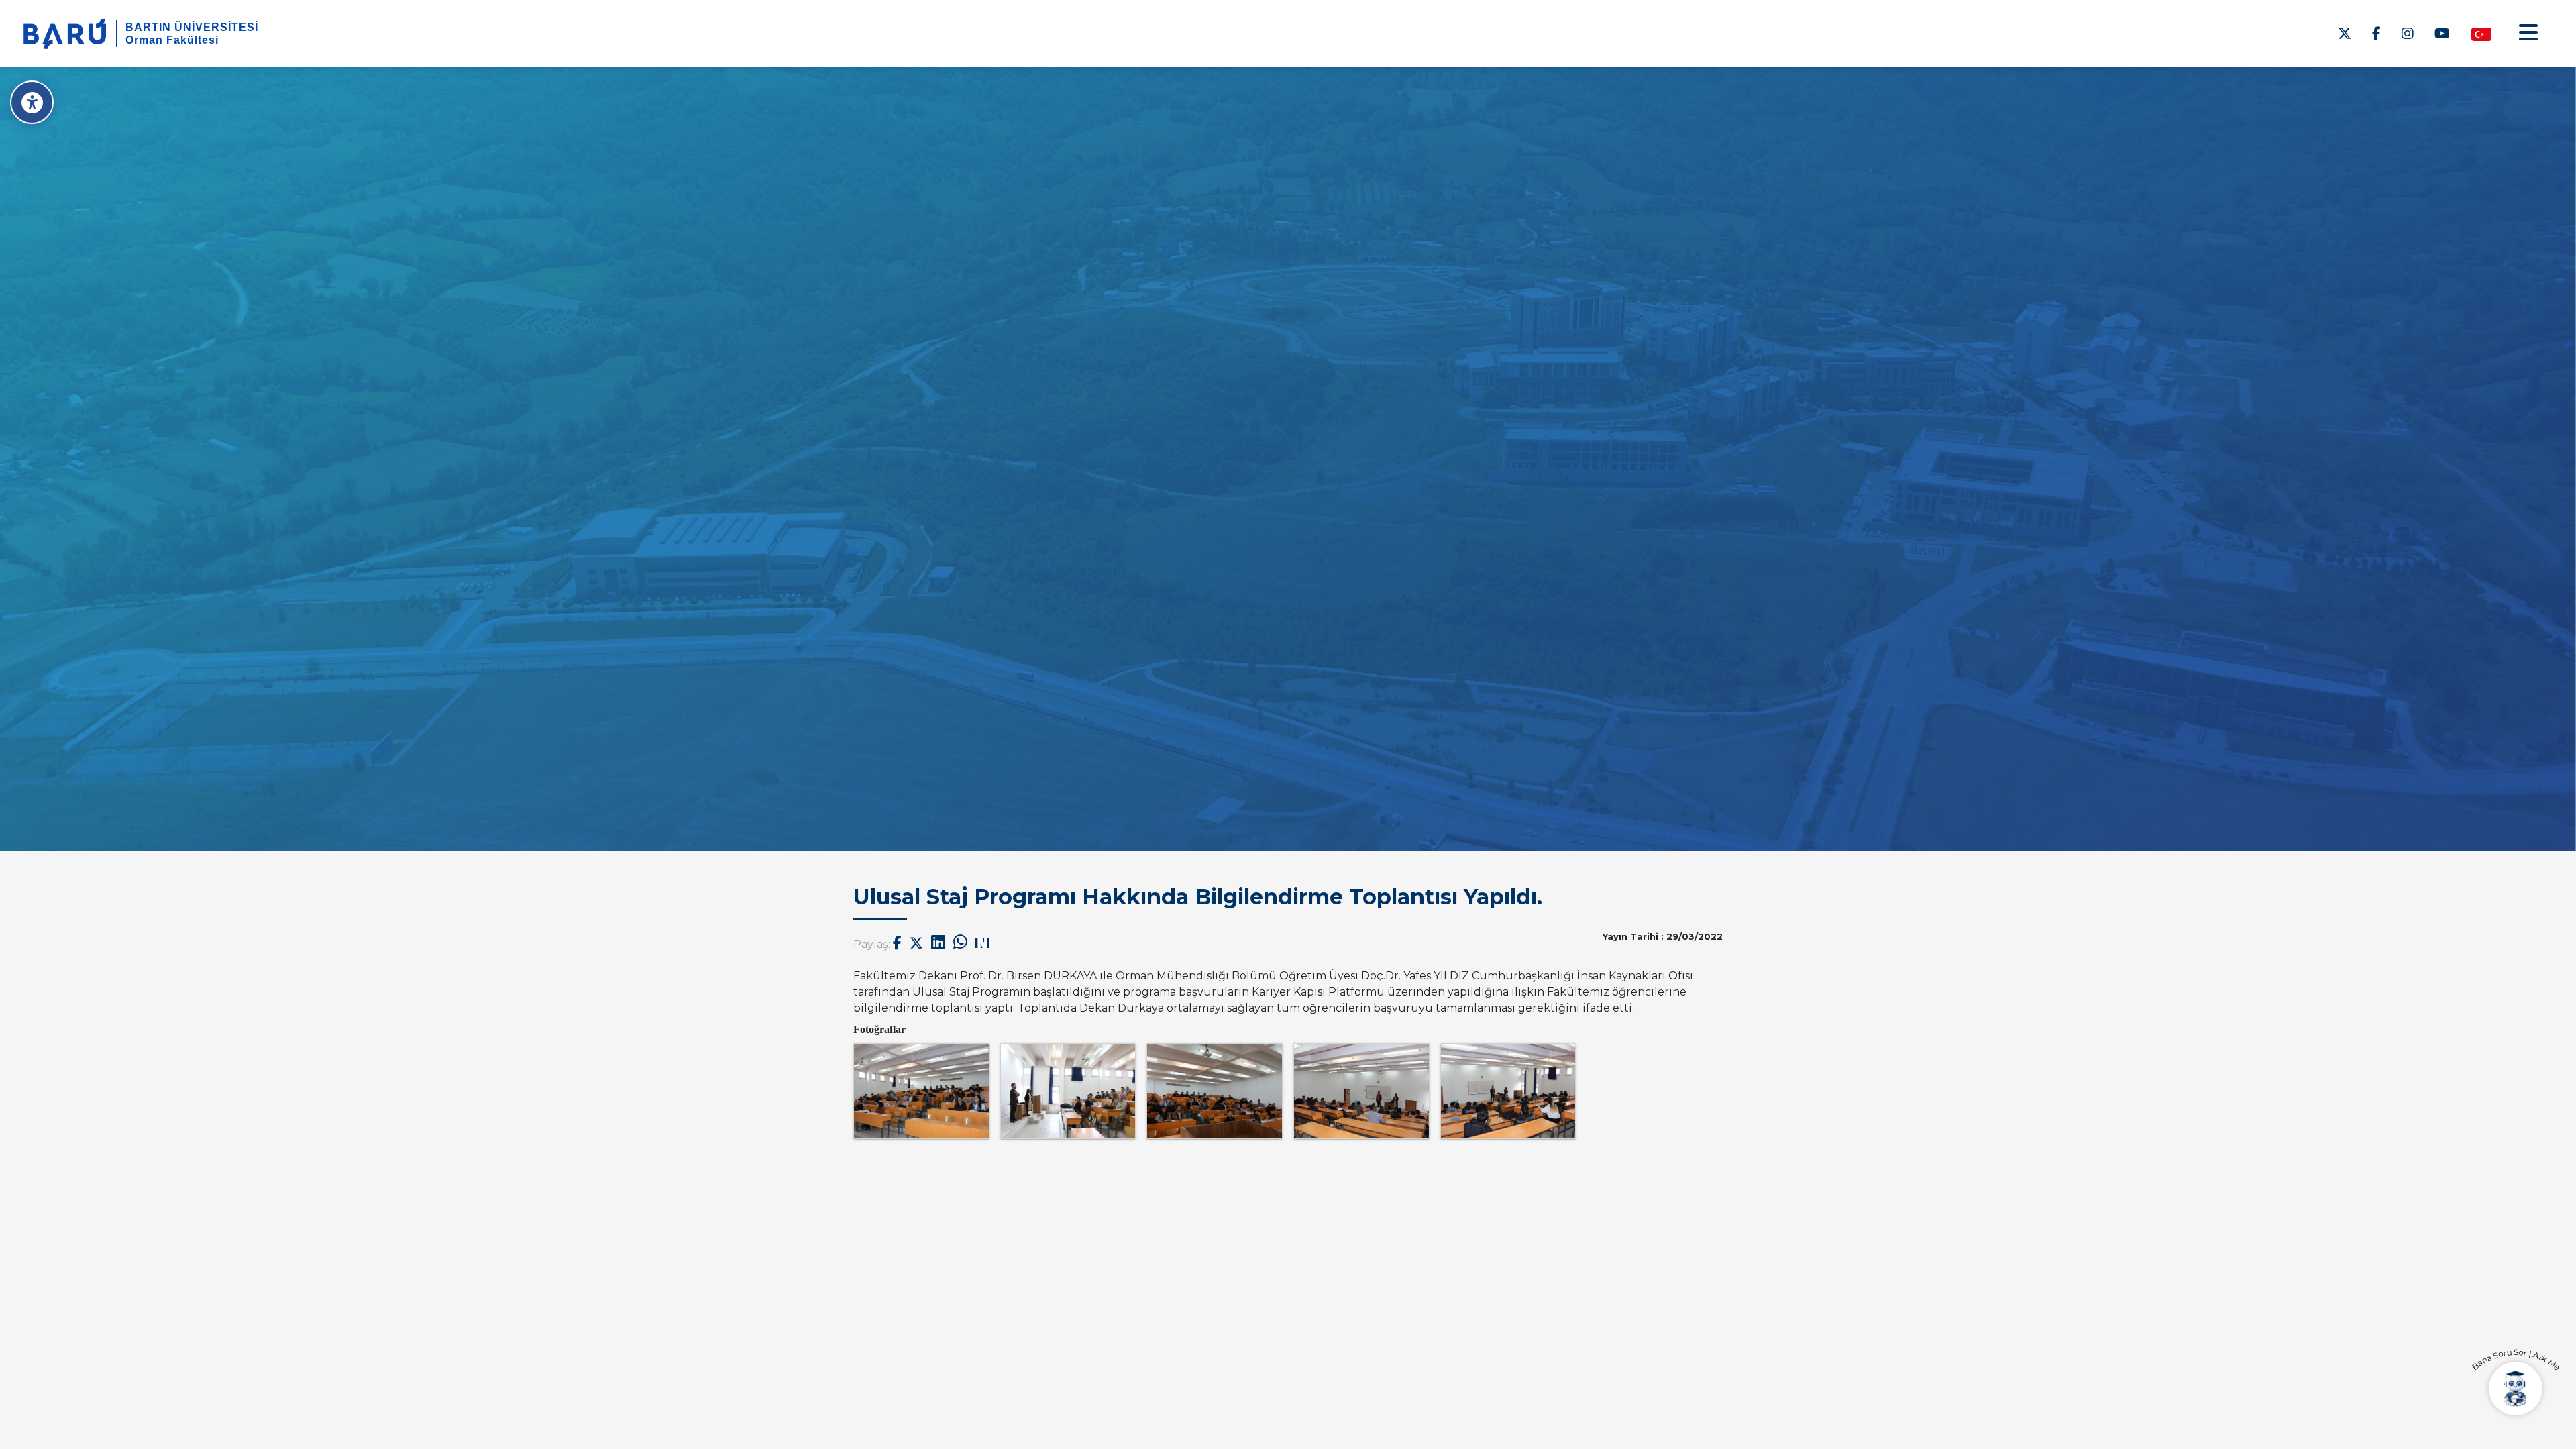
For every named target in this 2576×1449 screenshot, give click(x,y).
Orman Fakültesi (172, 40)
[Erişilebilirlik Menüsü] (32, 102)
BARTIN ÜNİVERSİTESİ (192, 27)
